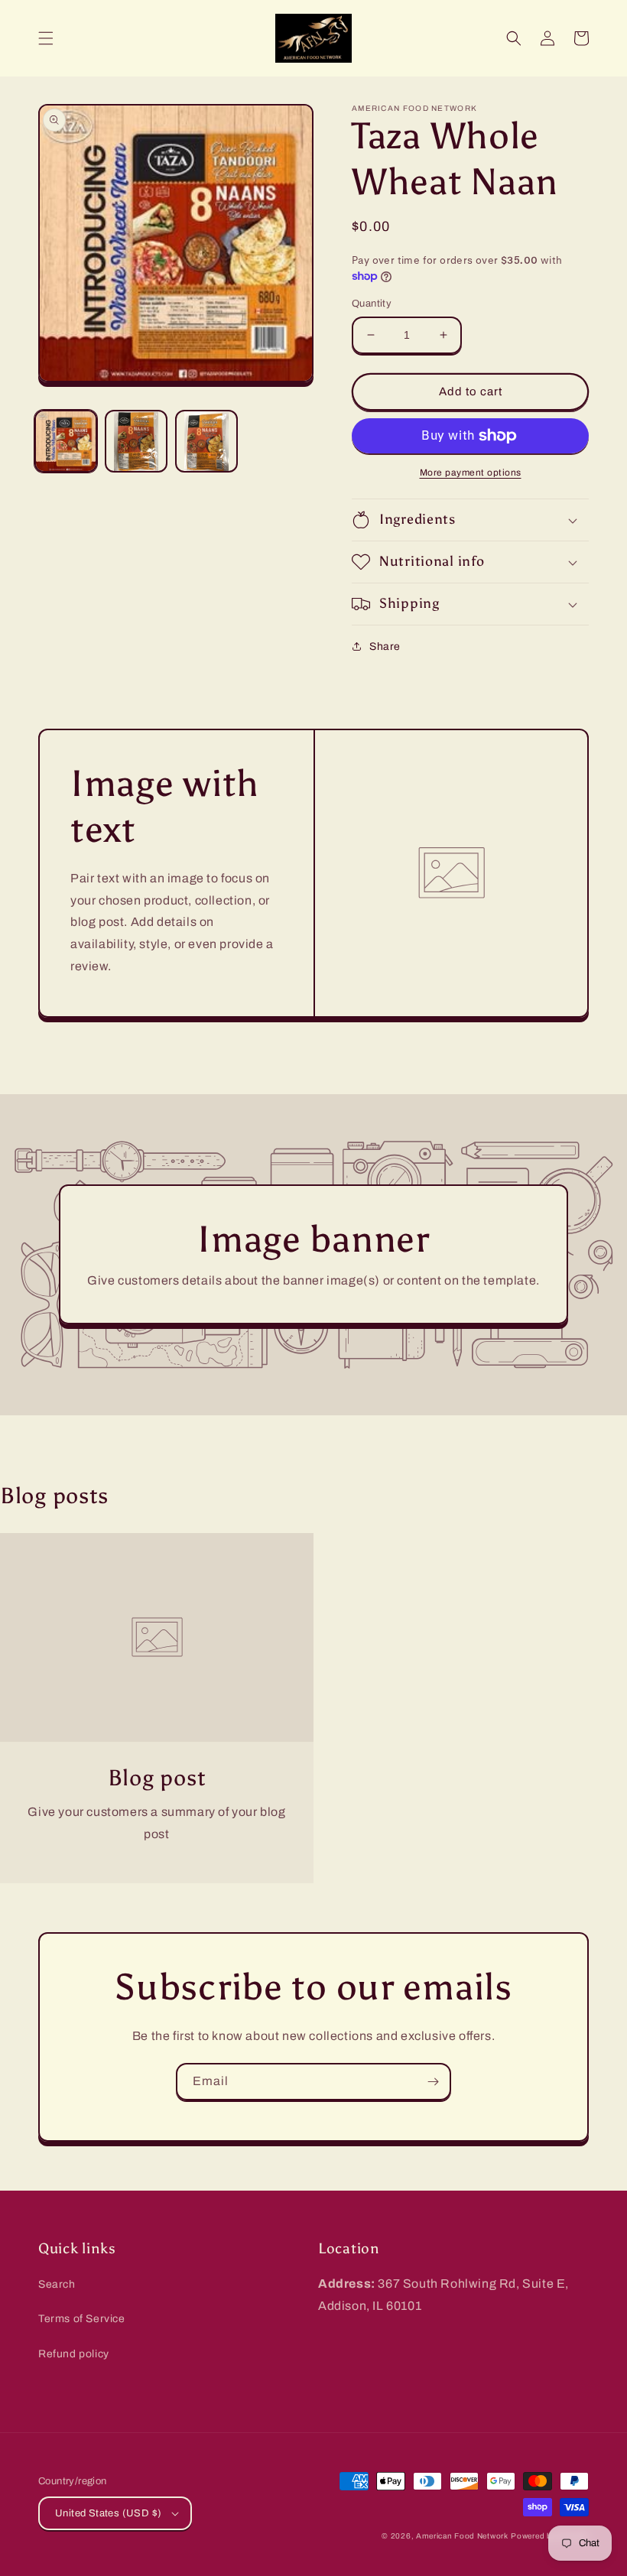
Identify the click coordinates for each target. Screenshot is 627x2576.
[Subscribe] (433, 2082)
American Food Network (462, 2536)
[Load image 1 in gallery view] (66, 441)
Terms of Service (82, 2319)
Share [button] (385, 646)
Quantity (372, 304)
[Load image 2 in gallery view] (136, 441)
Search (57, 2284)
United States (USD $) (108, 2513)
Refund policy (74, 2354)
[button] (46, 38)
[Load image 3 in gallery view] (206, 441)
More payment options (471, 473)
